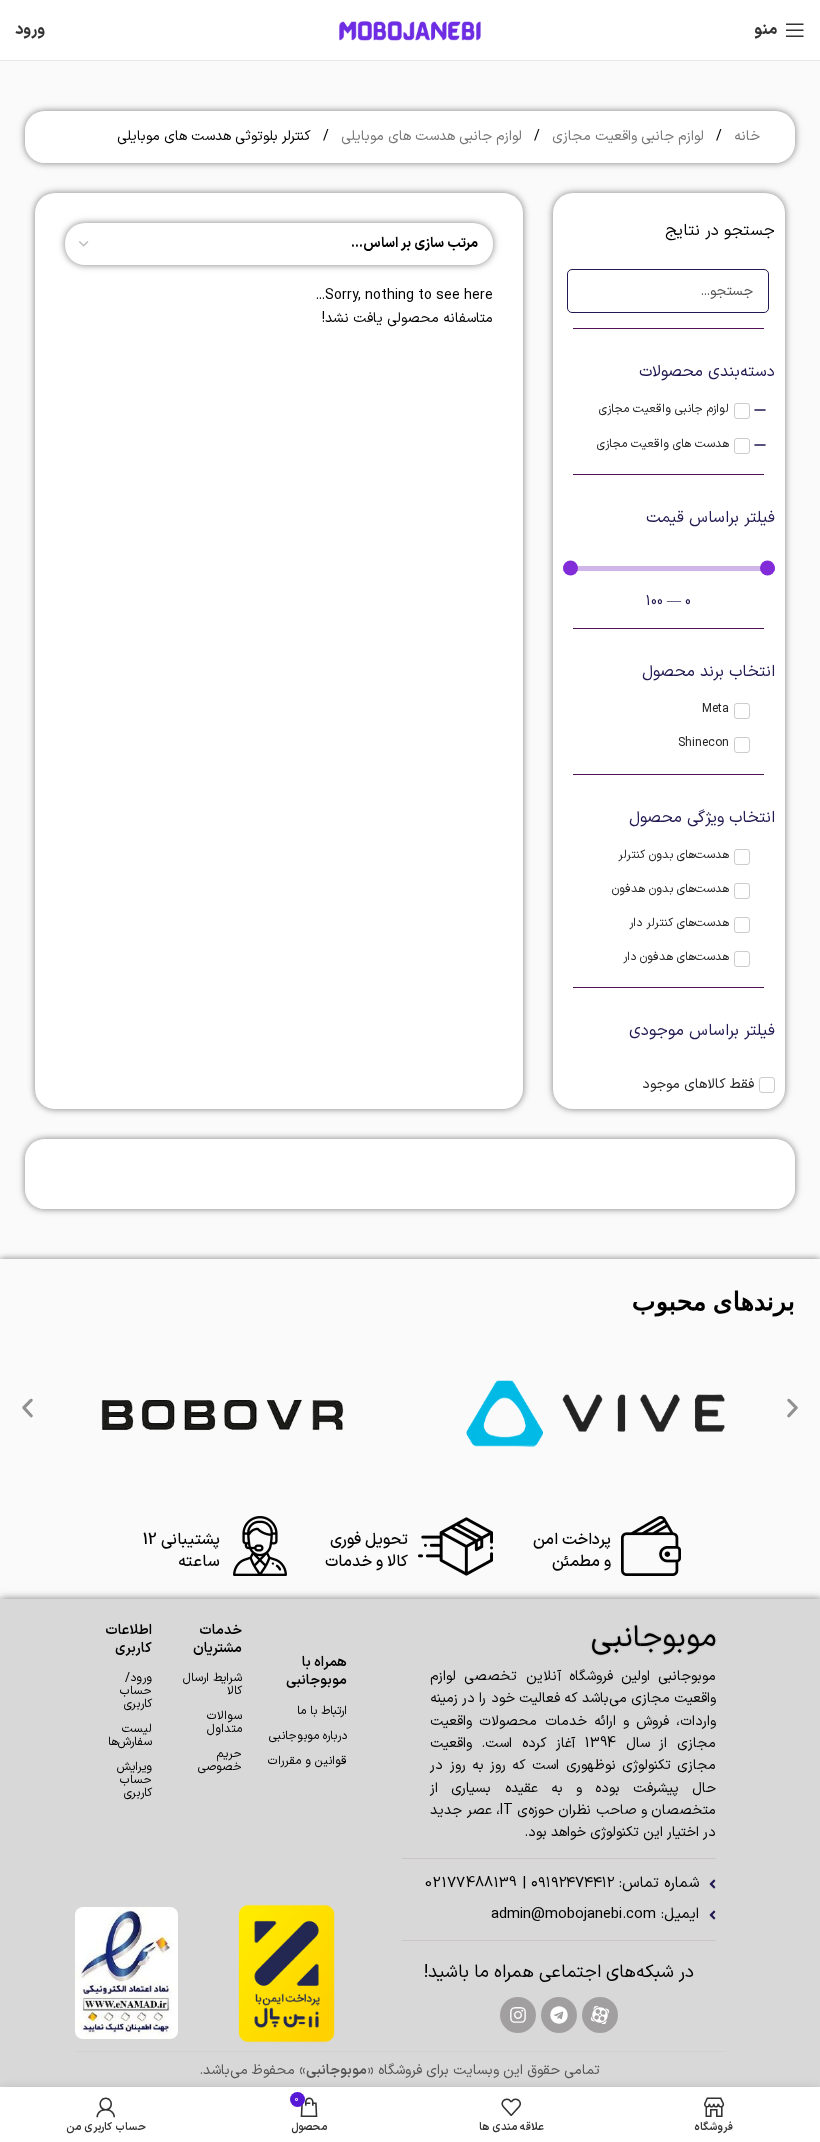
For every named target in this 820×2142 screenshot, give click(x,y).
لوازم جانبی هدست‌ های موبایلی (429, 136)
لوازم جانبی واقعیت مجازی (626, 136)
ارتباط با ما (322, 1711)
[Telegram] (559, 2015)
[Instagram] (518, 2015)
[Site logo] (410, 29)
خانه (745, 136)
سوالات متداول (224, 1722)
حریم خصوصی (219, 1760)
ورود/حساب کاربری (136, 1691)
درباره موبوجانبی (308, 1736)
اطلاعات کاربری (128, 1639)
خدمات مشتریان (217, 1639)
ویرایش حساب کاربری (134, 1780)
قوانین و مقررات (307, 1761)
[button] (27, 1408)
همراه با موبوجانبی (316, 1671)
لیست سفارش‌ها (130, 1735)
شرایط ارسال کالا (212, 1684)
